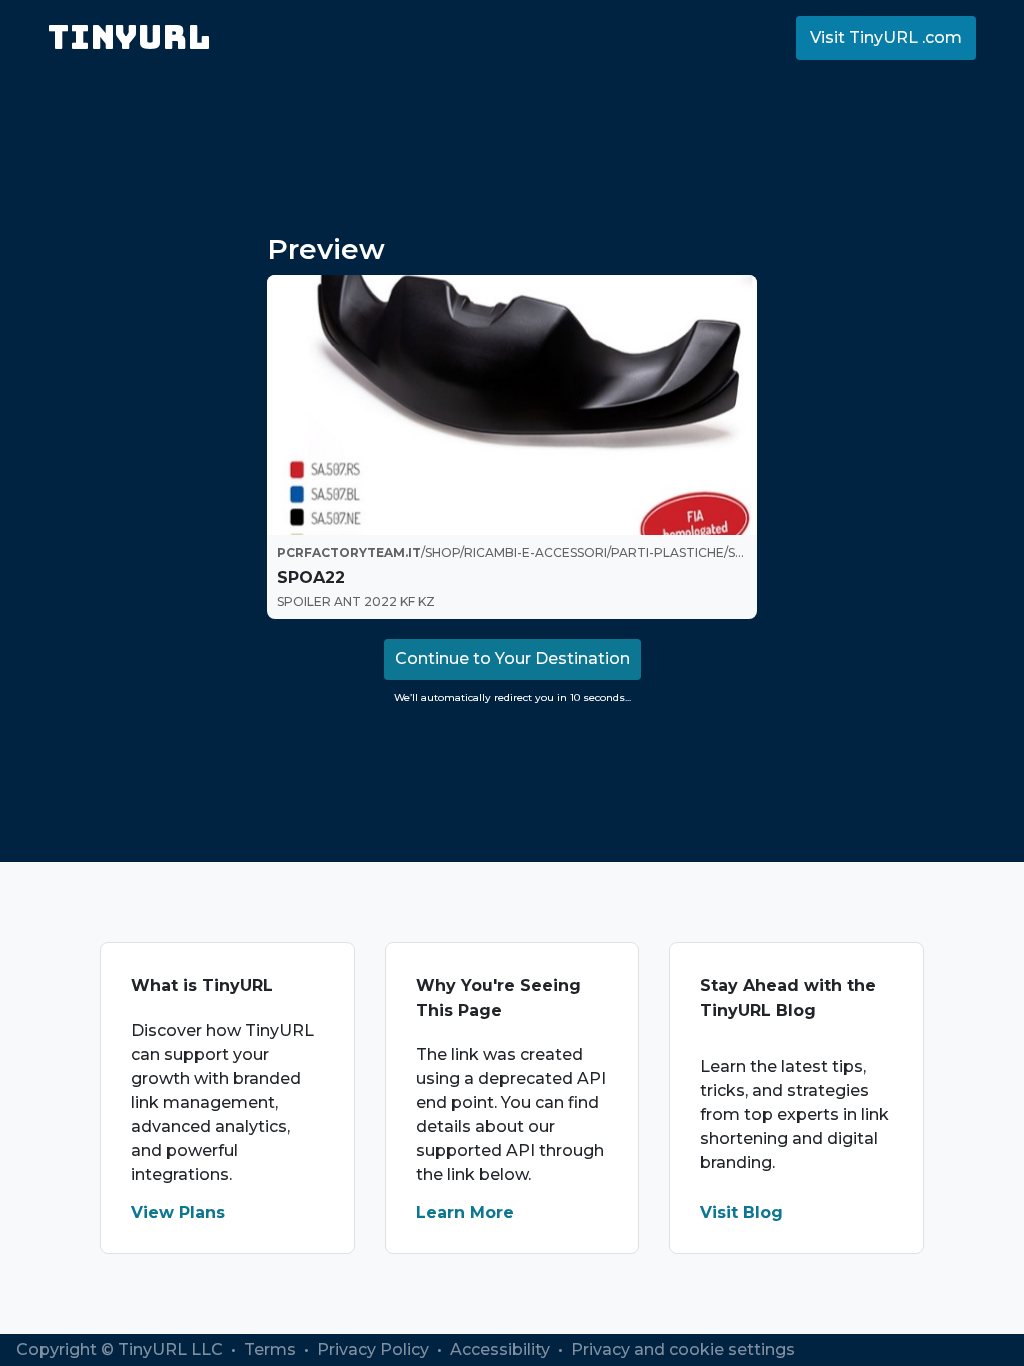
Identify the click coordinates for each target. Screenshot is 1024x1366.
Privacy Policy (375, 1349)
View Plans (178, 1212)
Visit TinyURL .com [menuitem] (886, 37)
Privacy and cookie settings (683, 1349)
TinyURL (129, 37)
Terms (272, 1349)
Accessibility (502, 1349)
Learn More (465, 1212)
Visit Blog (741, 1212)
